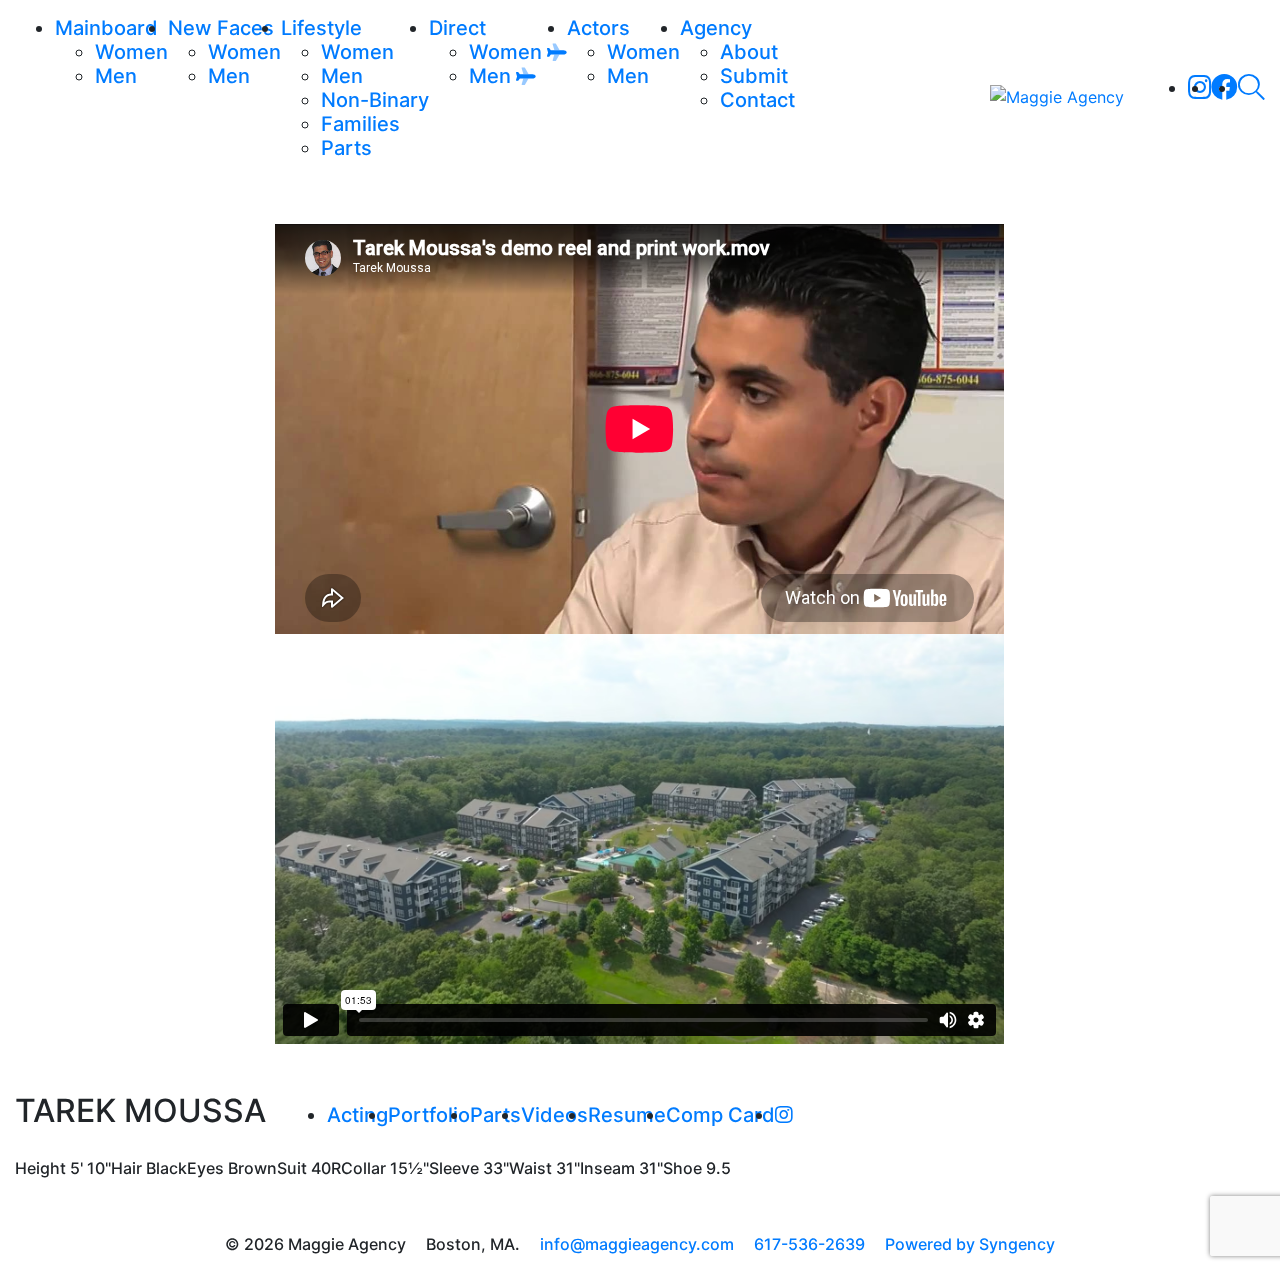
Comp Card (720, 1115)
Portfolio (429, 1115)
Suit (292, 1168)
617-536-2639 (809, 1244)
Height (40, 1168)
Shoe (682, 1168)
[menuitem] (131, 52)
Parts (495, 1115)
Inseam (607, 1168)
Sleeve (454, 1168)
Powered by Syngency (970, 1244)
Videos (554, 1115)
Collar (363, 1168)
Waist (530, 1168)
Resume (627, 1115)
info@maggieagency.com (637, 1244)
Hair (126, 1168)
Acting (357, 1115)
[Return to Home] (1057, 96)
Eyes (205, 1168)
